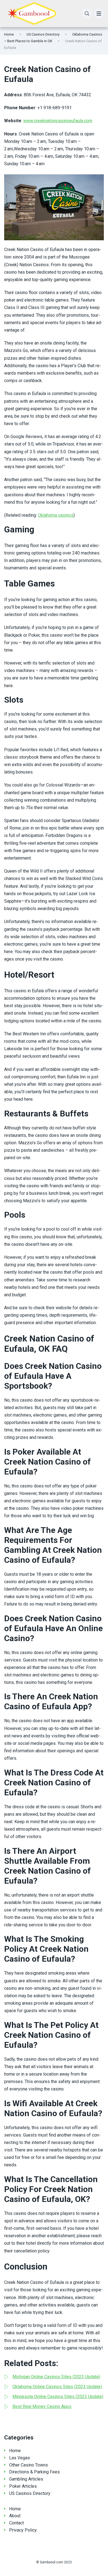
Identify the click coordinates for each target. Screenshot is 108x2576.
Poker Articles (23, 2486)
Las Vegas (20, 2458)
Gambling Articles (26, 2479)
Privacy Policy (23, 2530)
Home (9, 34)
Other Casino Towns (29, 2465)
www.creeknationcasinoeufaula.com (58, 121)
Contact (16, 2523)
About (15, 2516)
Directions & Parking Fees (34, 2472)
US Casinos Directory (43, 34)
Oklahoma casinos (56, 515)
